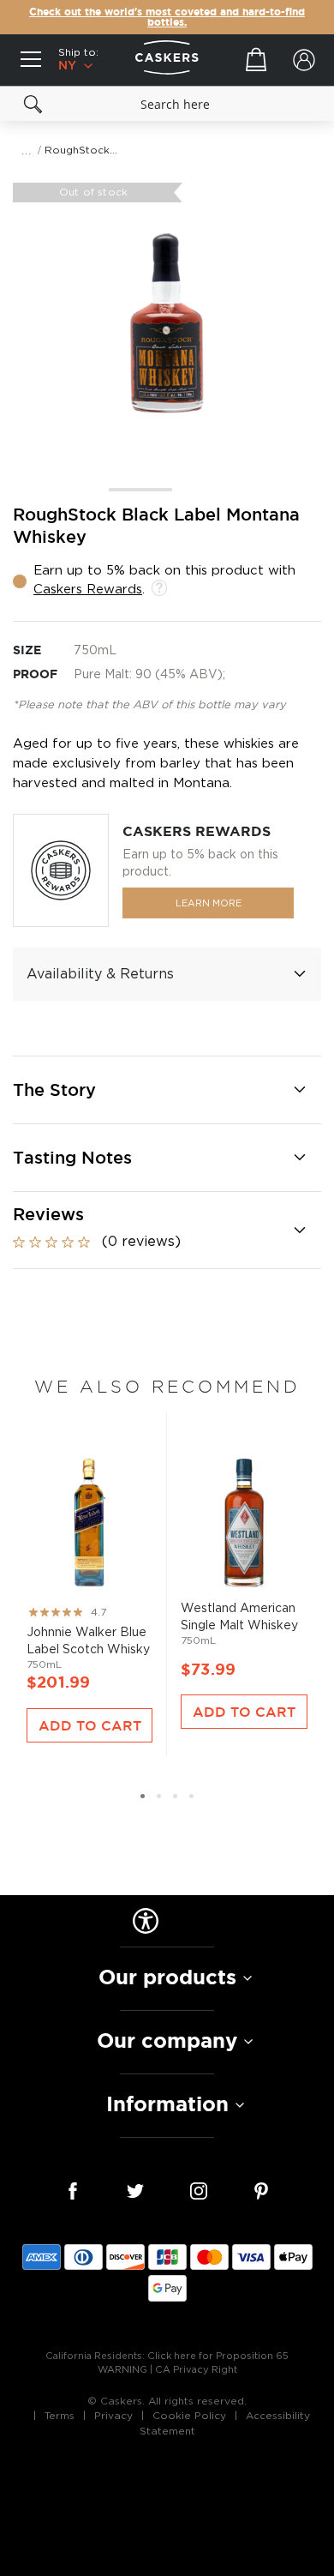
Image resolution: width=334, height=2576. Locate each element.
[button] (135, 491)
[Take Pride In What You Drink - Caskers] (167, 60)
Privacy (113, 2416)
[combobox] (167, 104)
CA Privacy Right (196, 2370)
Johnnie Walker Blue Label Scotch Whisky (89, 1558)
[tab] (167, 974)
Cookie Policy (189, 2416)
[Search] (33, 104)
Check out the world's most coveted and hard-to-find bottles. (167, 17)
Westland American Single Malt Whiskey (244, 1551)
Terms (60, 2416)
